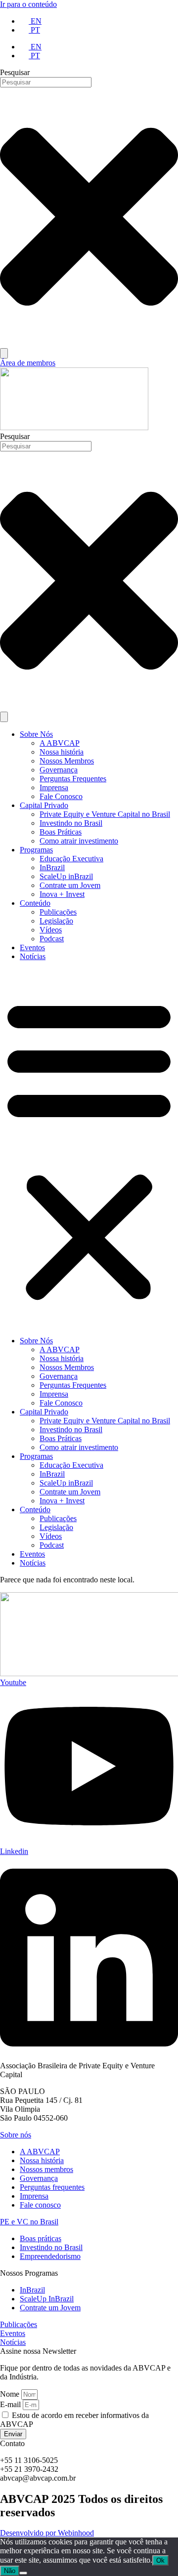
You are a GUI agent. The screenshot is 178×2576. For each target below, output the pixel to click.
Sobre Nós (36, 734)
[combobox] (46, 82)
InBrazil (52, 867)
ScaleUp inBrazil (66, 876)
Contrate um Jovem (70, 885)
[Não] (23, 2573)
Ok (160, 2560)
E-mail (11, 2404)
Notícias (33, 956)
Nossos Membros (67, 761)
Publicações (58, 912)
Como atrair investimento (79, 841)
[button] (89, 1149)
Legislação (56, 921)
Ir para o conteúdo (28, 4)
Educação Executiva (71, 859)
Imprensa (54, 787)
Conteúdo (35, 903)
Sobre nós (16, 2135)
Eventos (32, 947)
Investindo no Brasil (71, 823)
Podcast (52, 939)
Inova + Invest (62, 894)
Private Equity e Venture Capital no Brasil (105, 814)
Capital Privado (44, 805)
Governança (59, 770)
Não (10, 2571)
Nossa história (62, 752)
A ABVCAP (60, 743)
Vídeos (51, 930)
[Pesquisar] (4, 353)
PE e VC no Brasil (29, 2222)
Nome (11, 2394)
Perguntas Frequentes (73, 779)
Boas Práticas (61, 832)
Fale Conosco (61, 796)
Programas (36, 850)
